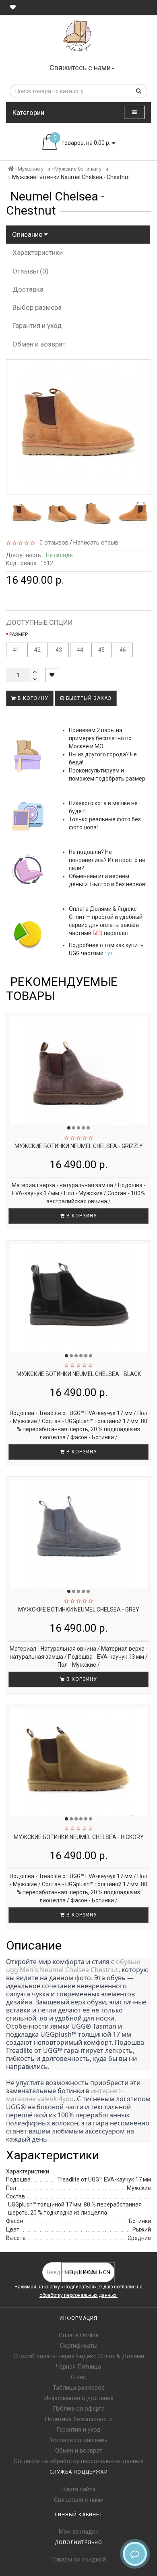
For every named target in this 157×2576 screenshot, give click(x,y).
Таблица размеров (79, 2388)
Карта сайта (79, 2489)
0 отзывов (52, 543)
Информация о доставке (79, 2398)
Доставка (28, 289)
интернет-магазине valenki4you (64, 2095)
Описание (28, 234)
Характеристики (38, 253)
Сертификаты (79, 2346)
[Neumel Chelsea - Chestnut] (27, 513)
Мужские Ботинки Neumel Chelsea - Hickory (79, 1837)
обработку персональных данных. (78, 2295)
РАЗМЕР (19, 635)
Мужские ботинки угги (81, 169)
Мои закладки (79, 2532)
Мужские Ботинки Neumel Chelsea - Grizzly (79, 1146)
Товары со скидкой (78, 2559)
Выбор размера (37, 307)
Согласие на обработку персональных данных (78, 2461)
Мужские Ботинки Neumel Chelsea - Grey (79, 1609)
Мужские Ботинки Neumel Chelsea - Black (79, 1374)
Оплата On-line (79, 2335)
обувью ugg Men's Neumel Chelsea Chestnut (74, 1966)
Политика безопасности (79, 2419)
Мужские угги (34, 169)
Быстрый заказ (88, 698)
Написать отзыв (96, 543)
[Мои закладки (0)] (13, 7)
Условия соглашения (78, 2440)
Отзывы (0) (31, 271)
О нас (78, 2377)
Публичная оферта (79, 2409)
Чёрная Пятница (78, 2367)
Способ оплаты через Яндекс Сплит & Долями (79, 2356)
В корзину (32, 698)
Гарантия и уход (37, 326)
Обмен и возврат (39, 344)
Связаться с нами (79, 2500)
